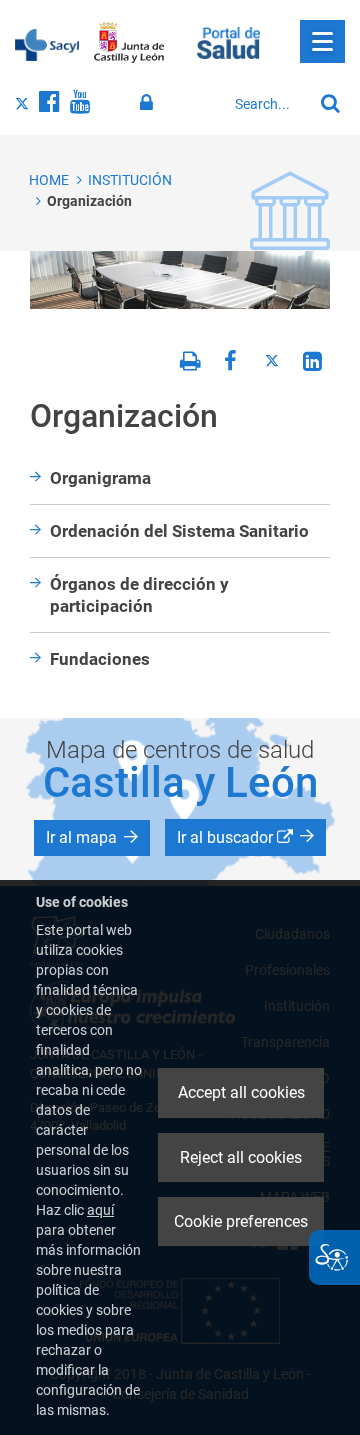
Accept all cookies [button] (241, 1092)
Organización (89, 201)
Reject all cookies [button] (241, 1157)
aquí (100, 1210)
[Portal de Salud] (228, 41)
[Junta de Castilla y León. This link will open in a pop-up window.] (129, 43)
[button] (92, 838)
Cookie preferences (241, 1221)
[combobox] (268, 104)
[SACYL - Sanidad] (47, 43)
